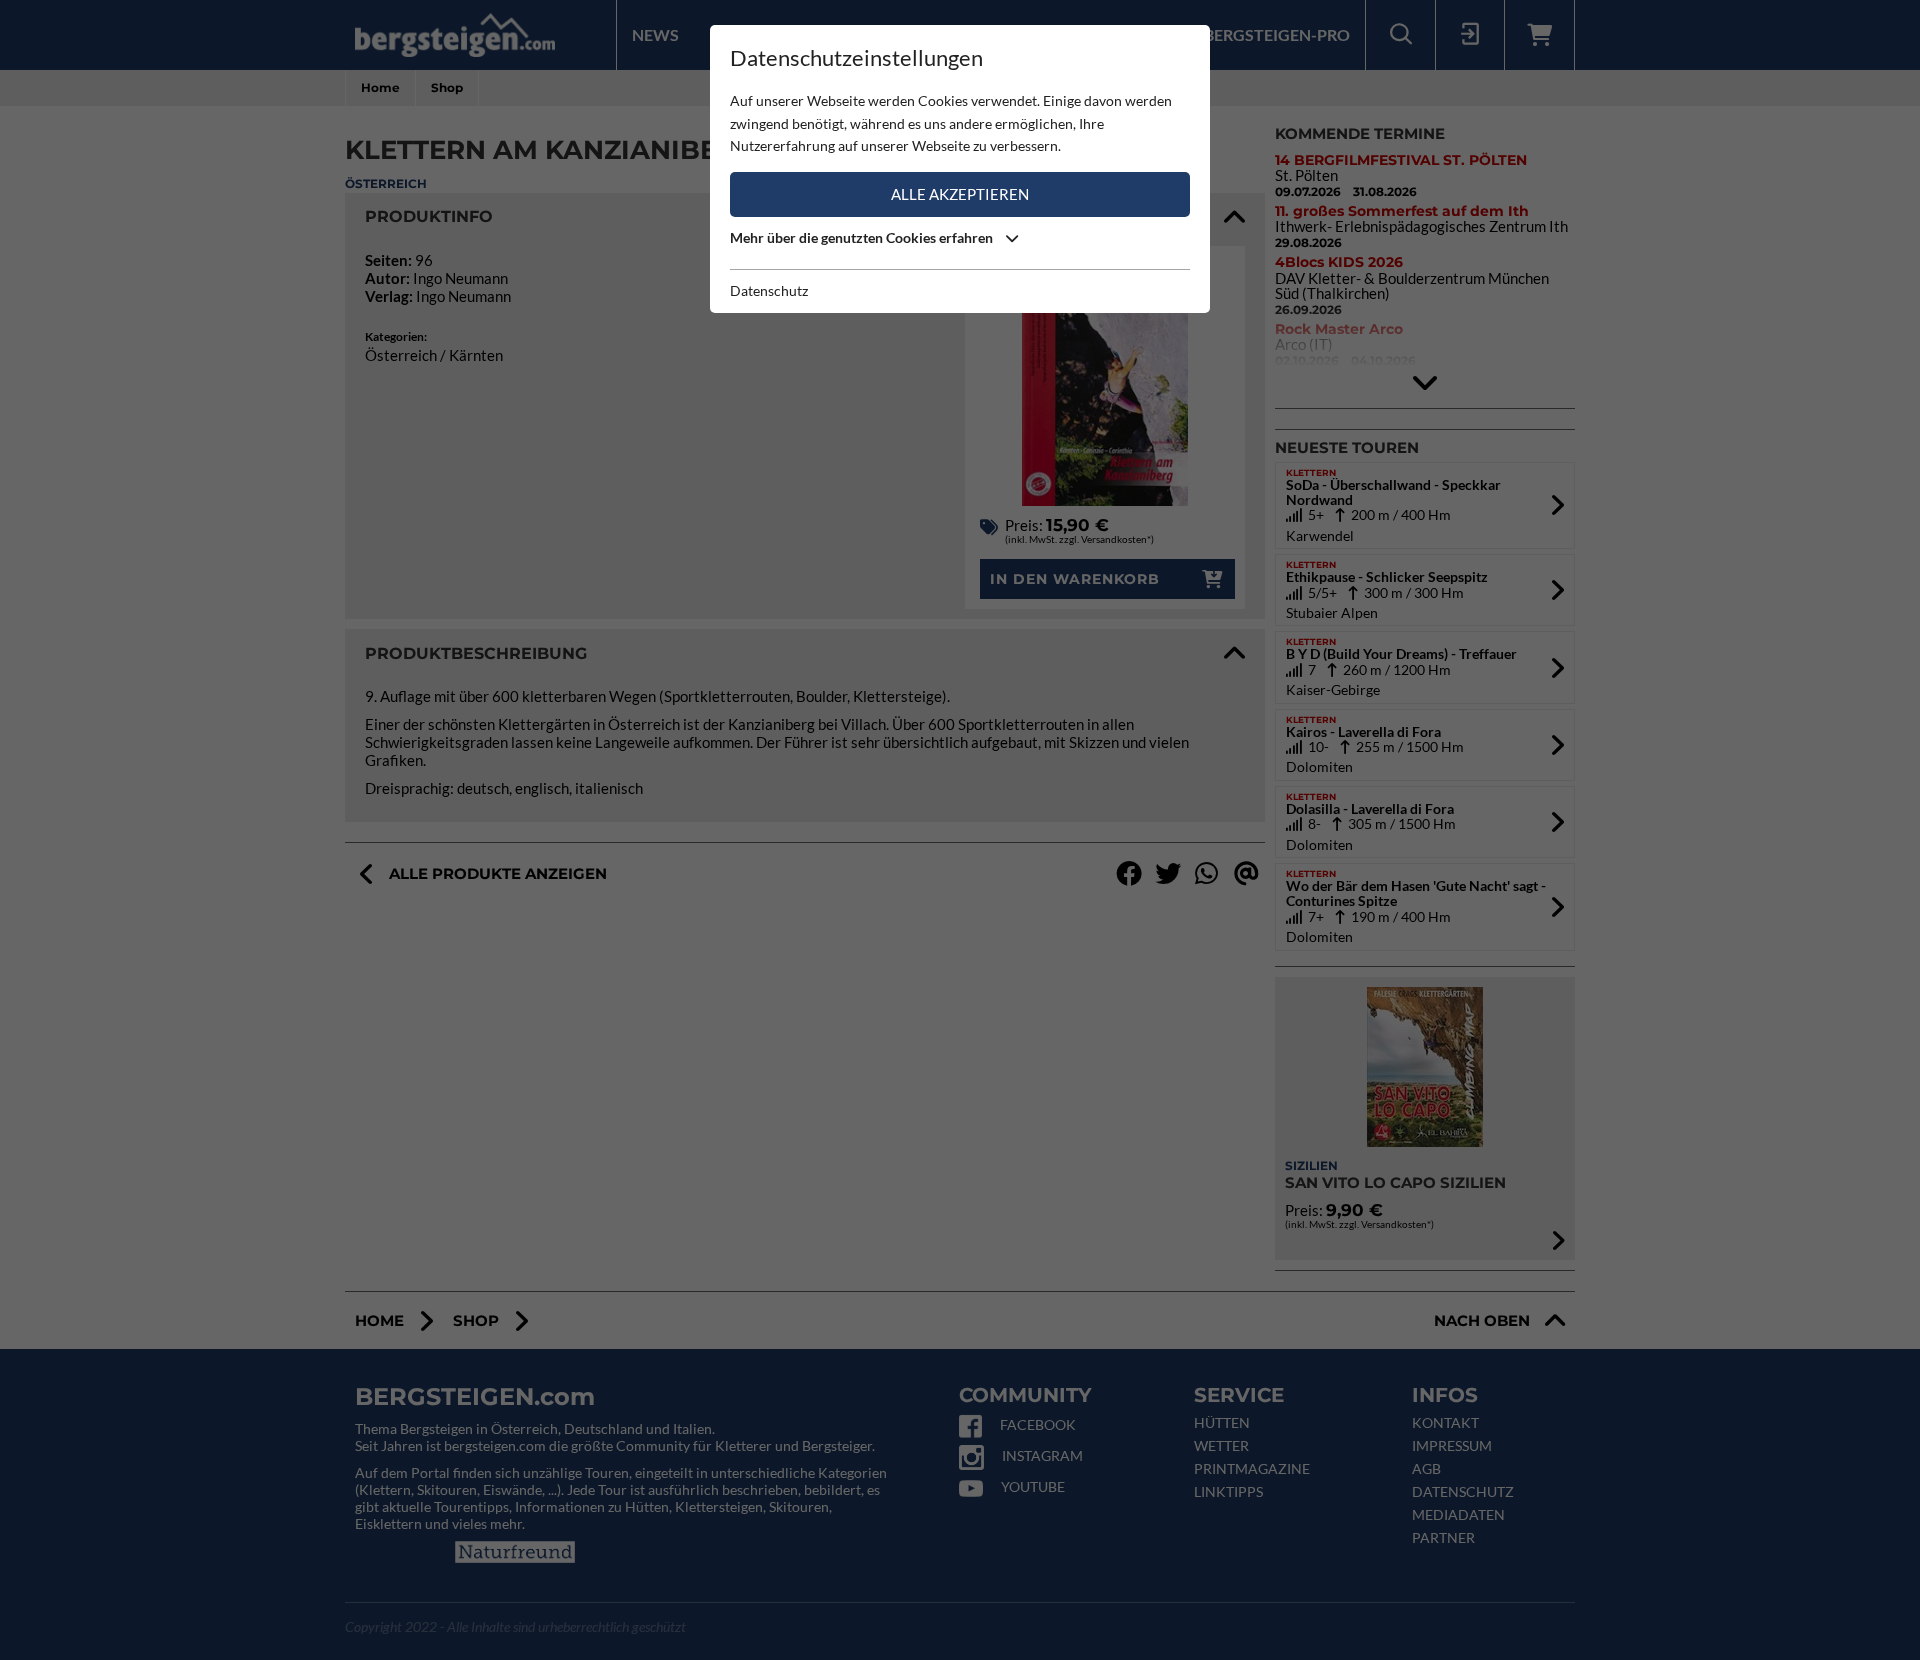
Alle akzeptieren (960, 194)
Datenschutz (769, 290)
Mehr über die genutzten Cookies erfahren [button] (863, 237)
